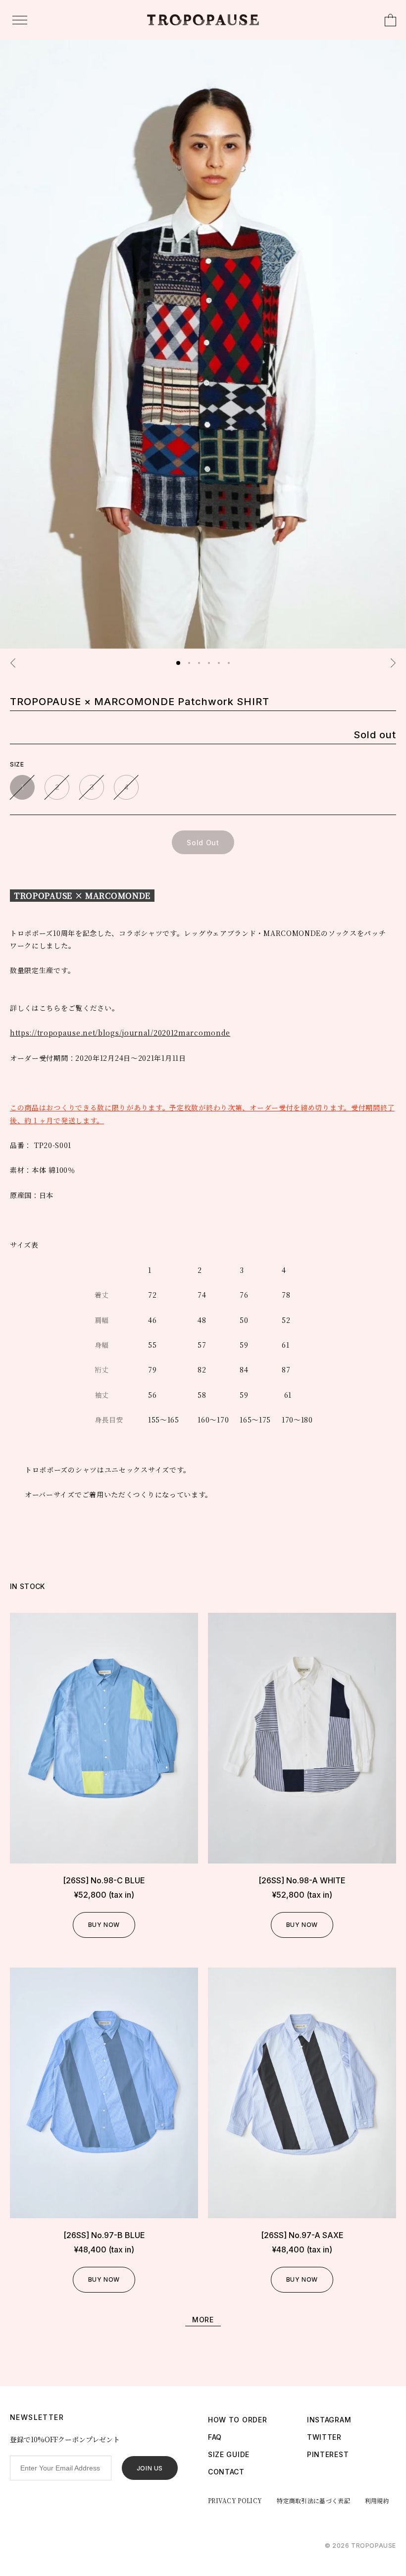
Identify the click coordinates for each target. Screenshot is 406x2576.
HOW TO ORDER (237, 2420)
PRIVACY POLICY (235, 2500)
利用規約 (377, 2500)
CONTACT (226, 2472)
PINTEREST (328, 2454)
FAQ (215, 2437)
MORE (203, 2320)
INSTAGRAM (329, 2420)
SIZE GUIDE (229, 2454)
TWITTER (324, 2437)
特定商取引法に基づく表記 (313, 2500)
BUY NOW (104, 1925)
